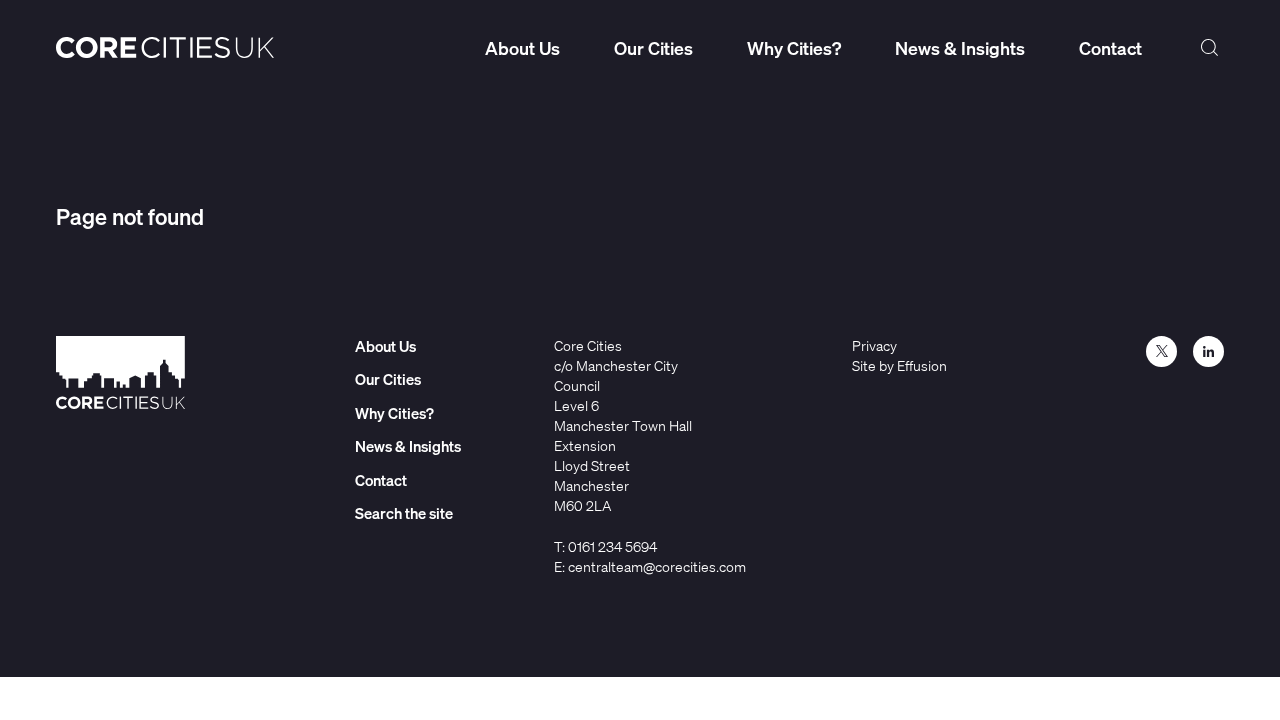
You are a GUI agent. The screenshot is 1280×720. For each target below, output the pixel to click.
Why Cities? (794, 48)
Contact (1110, 48)
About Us (522, 48)
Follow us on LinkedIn (1208, 351)
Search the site (1210, 48)
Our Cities (653, 48)
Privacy (874, 345)
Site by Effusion (899, 365)
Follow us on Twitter (1161, 351)
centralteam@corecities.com (657, 566)
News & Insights (960, 48)
